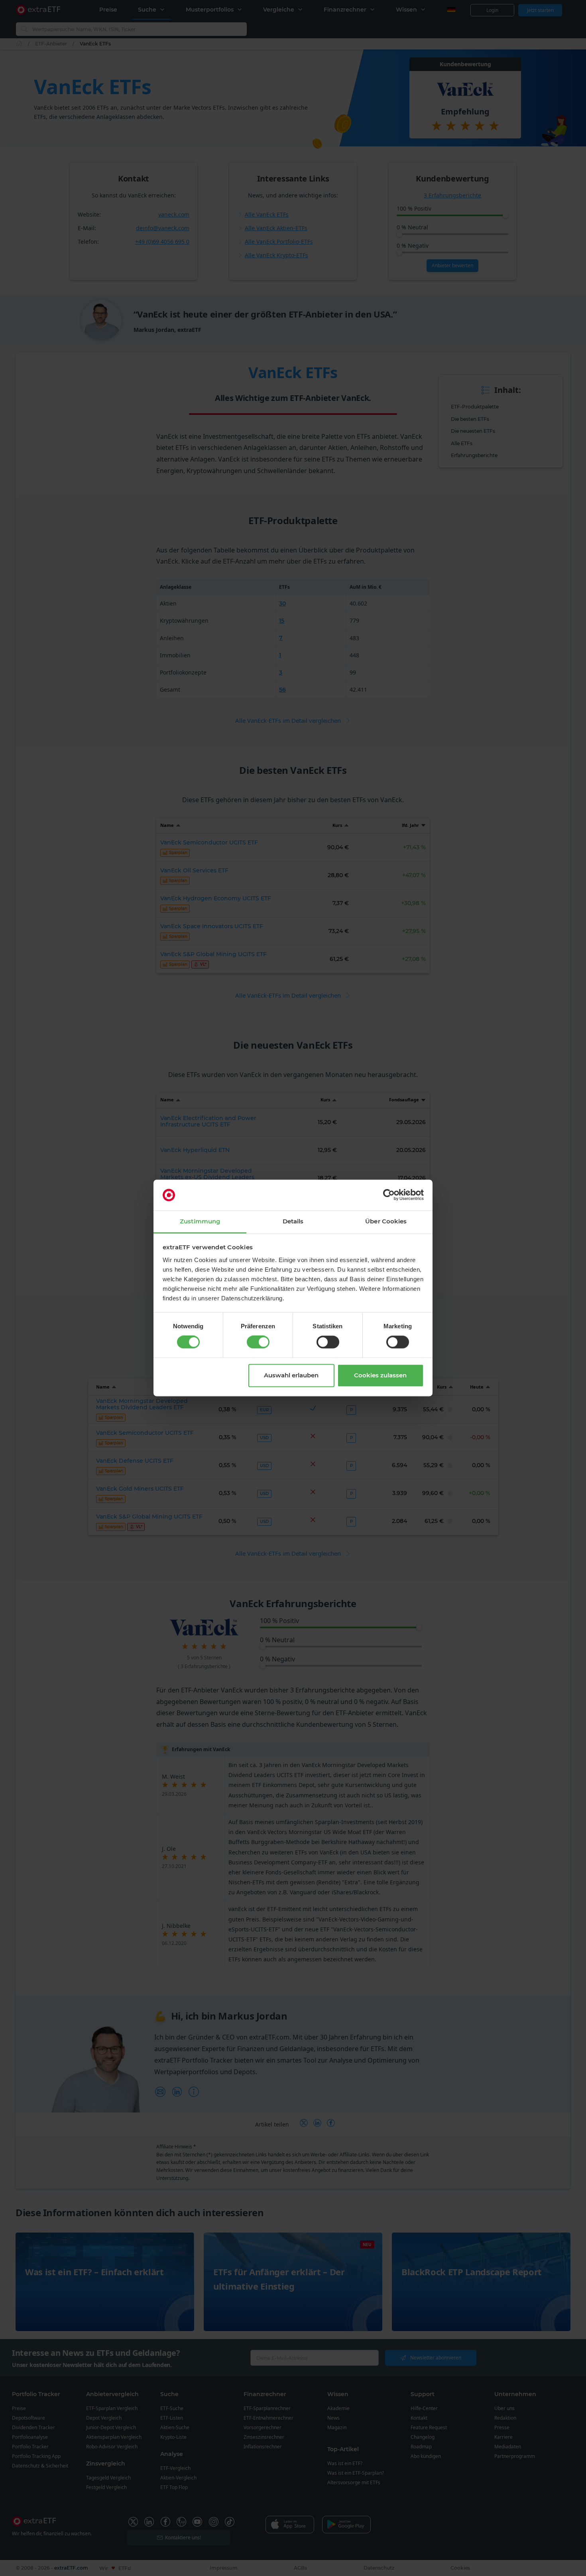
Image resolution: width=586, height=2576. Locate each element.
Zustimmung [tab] (200, 1221)
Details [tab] (293, 1221)
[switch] (258, 1342)
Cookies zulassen (380, 1375)
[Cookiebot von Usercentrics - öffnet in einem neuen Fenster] (389, 1195)
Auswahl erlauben (291, 1375)
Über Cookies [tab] (386, 1221)
